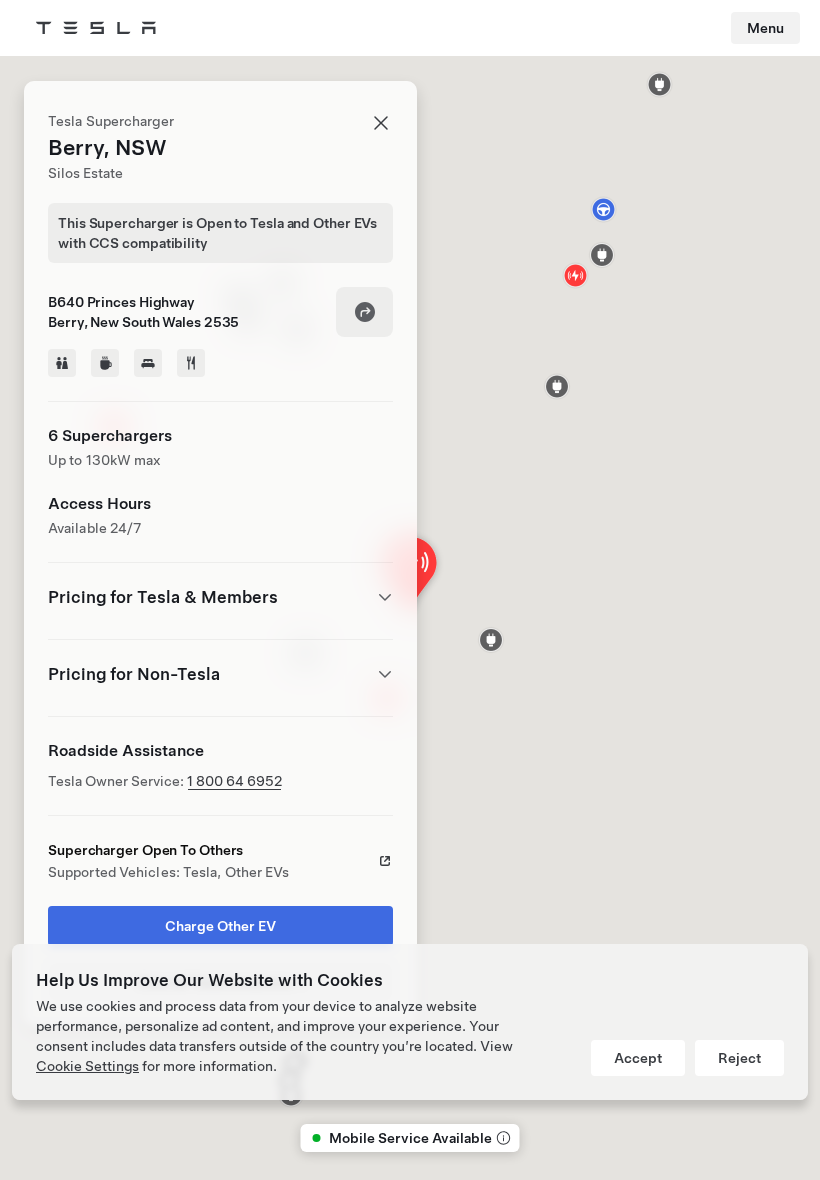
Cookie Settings (87, 1066)
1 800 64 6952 (234, 781)
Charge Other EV (220, 926)
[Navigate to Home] (96, 28)
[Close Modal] (381, 123)
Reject (739, 1058)
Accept (638, 1058)
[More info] (502, 1138)
